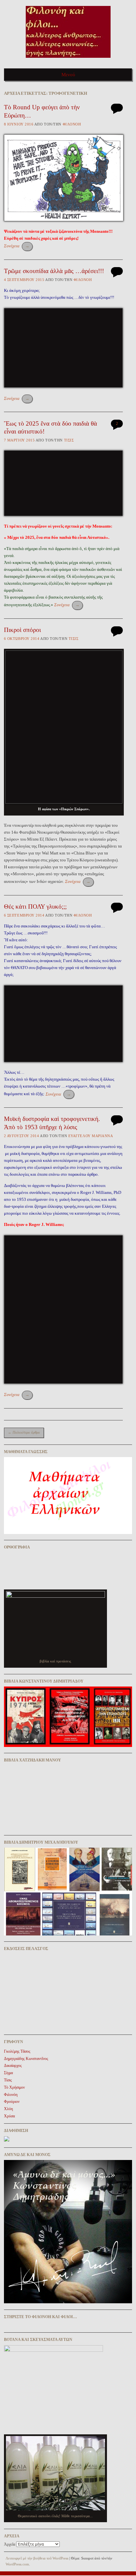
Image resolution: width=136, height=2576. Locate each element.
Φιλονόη (72, 124)
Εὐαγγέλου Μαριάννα (91, 1136)
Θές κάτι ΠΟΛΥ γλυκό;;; (35, 906)
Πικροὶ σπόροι (22, 630)
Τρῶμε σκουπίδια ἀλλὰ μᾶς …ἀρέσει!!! (54, 271)
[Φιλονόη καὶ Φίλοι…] (68, 60)
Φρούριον (12, 2102)
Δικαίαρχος (13, 2066)
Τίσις (69, 440)
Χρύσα (9, 2116)
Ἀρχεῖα (10, 2544)
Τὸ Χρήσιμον (14, 2087)
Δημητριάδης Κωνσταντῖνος (26, 2059)
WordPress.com (17, 2564)
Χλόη (8, 2109)
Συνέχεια (17, 246)
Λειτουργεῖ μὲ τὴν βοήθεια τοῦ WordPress (37, 2558)
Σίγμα (8, 2073)
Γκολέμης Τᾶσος (17, 2051)
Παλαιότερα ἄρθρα (24, 1432)
